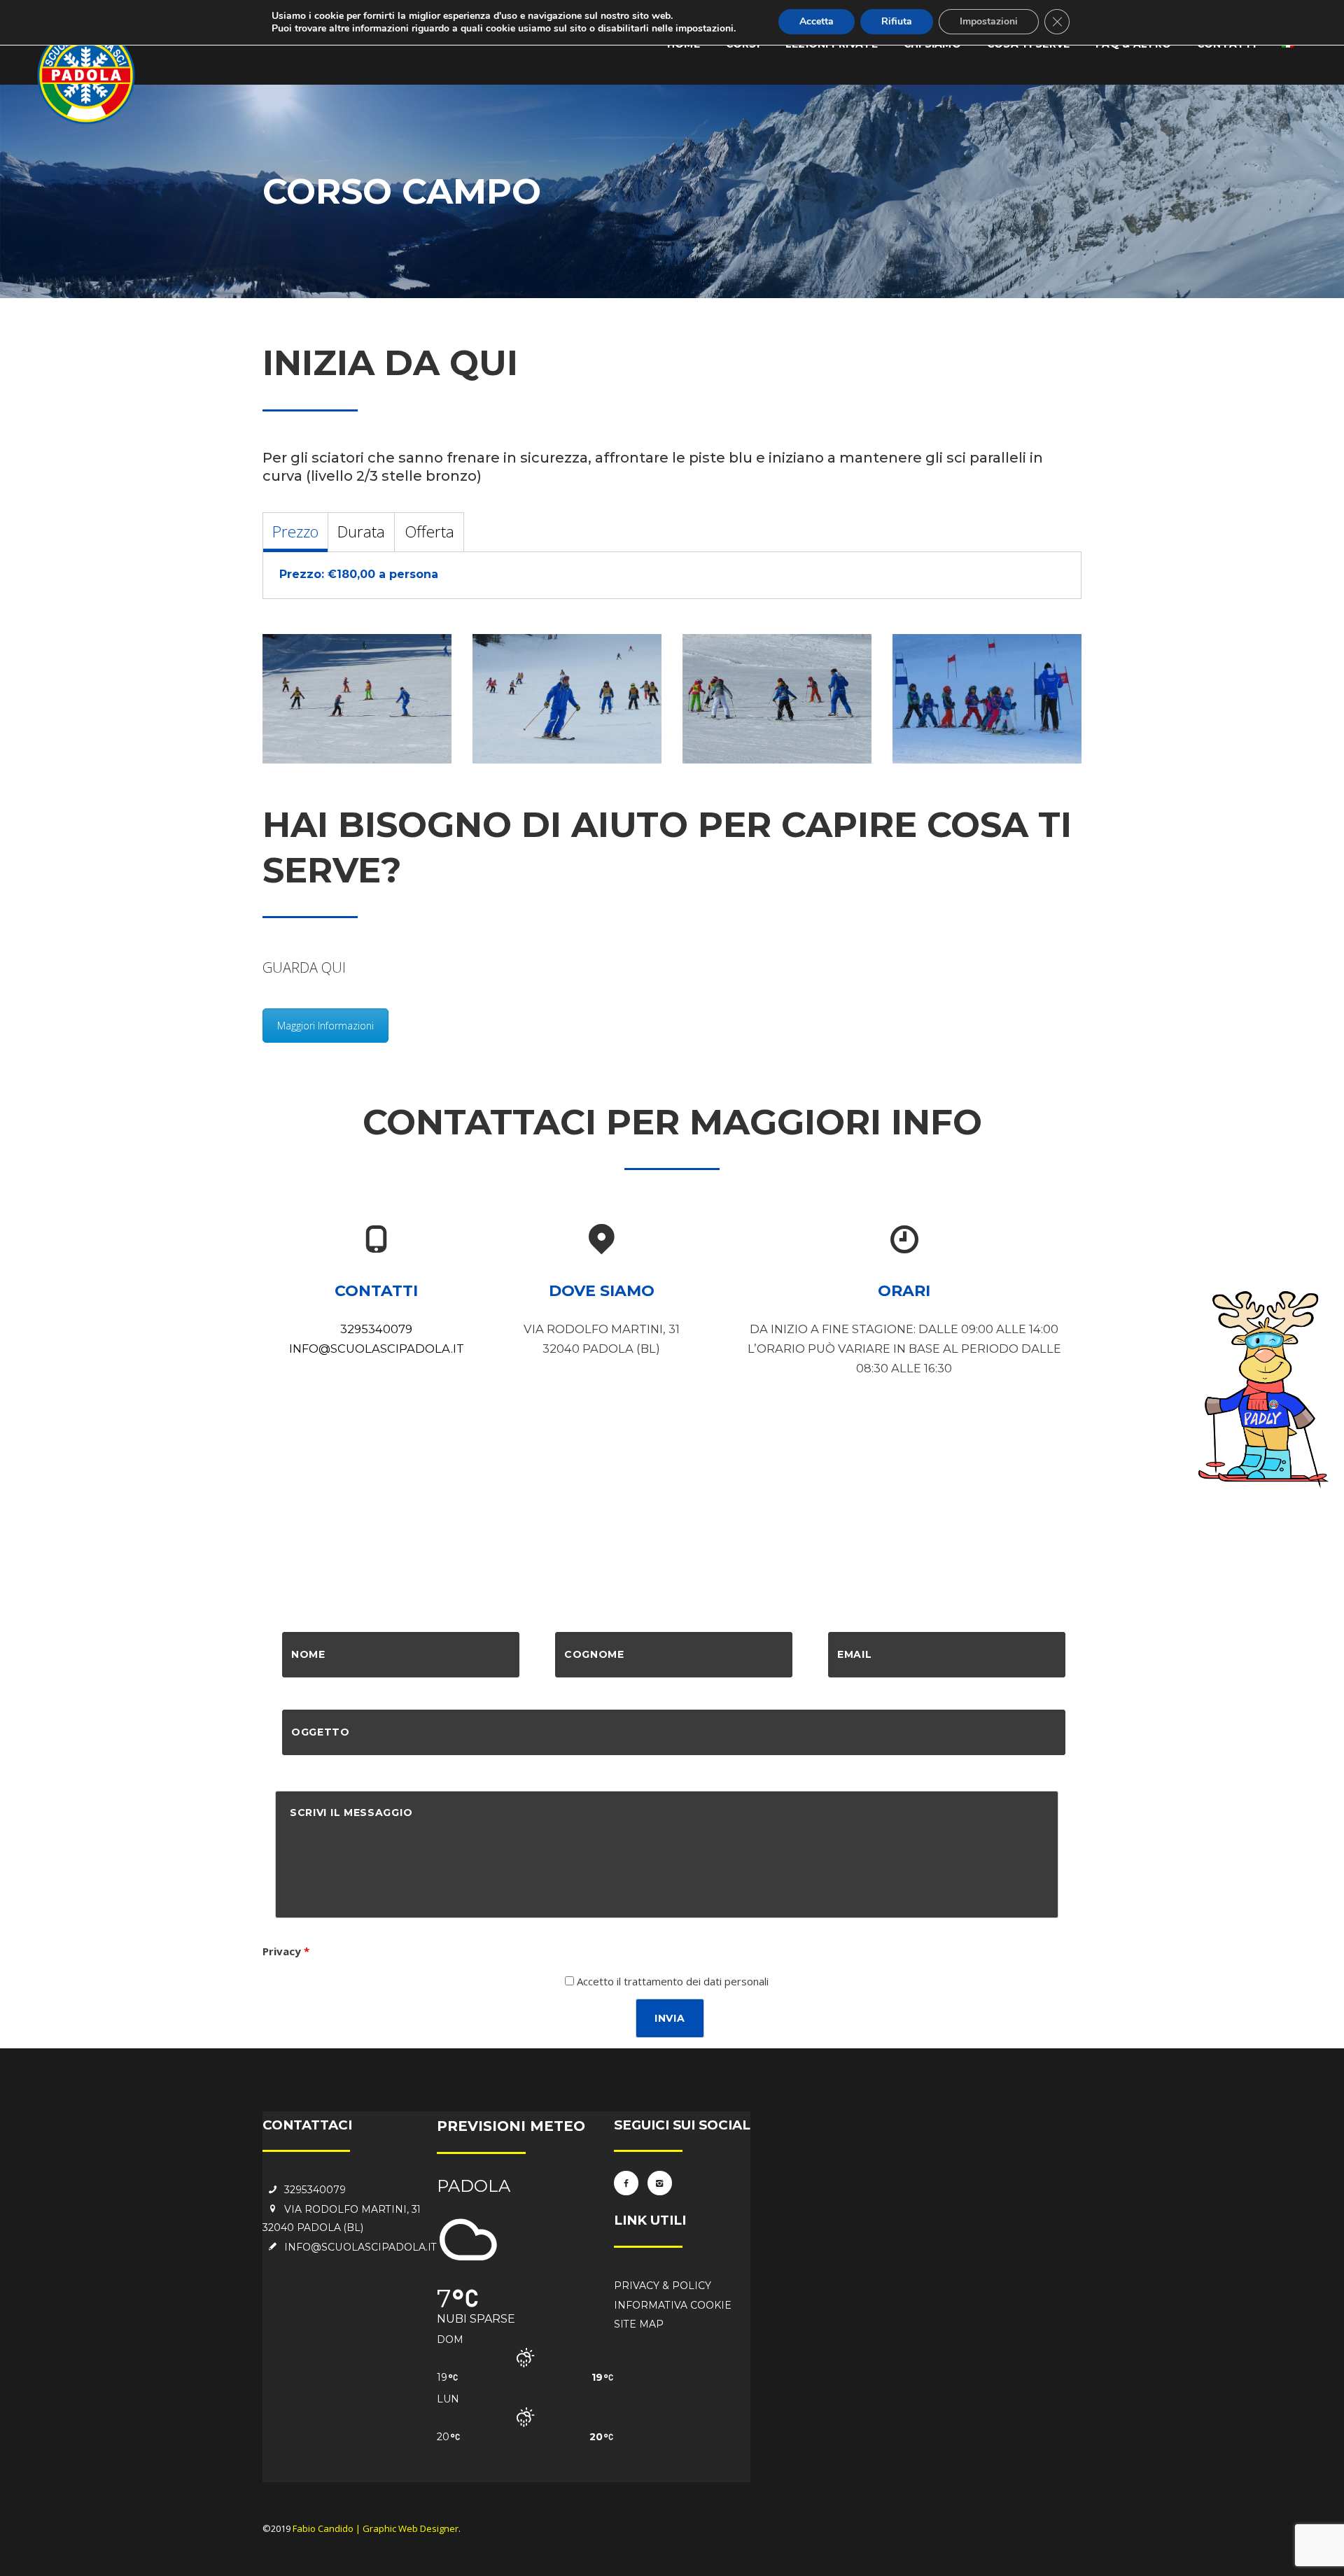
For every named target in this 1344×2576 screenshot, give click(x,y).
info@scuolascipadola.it (377, 1349)
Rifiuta (897, 21)
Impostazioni (989, 21)
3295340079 (376, 1329)
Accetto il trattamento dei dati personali (671, 1981)
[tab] (295, 532)
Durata (361, 532)
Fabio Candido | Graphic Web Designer (376, 2528)
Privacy (286, 1951)
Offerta (429, 532)
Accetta (817, 21)
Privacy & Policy (663, 2286)
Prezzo (295, 532)
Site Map (639, 2324)
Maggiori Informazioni (325, 1026)
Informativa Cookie (673, 2305)
